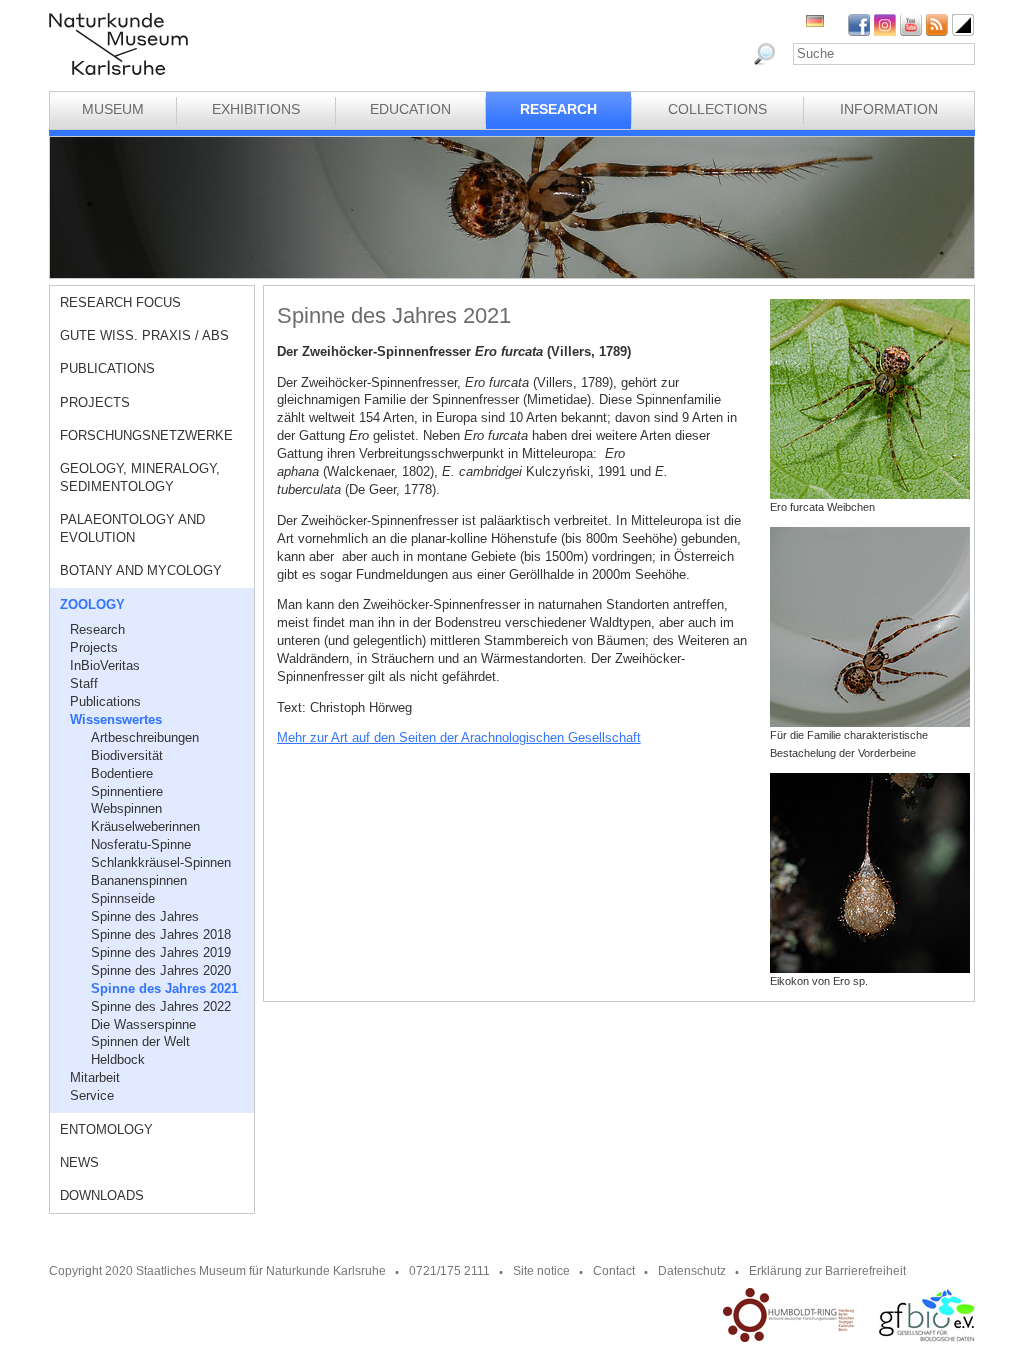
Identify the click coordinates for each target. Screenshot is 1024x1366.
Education (410, 109)
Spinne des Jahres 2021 (164, 988)
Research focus (120, 302)
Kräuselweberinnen (145, 826)
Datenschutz (692, 1271)
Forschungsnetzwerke (146, 435)
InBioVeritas (105, 665)
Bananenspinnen (139, 880)
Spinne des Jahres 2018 (161, 934)
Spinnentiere (127, 791)
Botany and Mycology (141, 570)
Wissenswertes (116, 719)
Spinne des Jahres (145, 916)
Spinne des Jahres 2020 (161, 970)
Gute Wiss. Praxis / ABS (144, 335)
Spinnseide (123, 898)
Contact (614, 1271)
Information (889, 109)
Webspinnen (126, 808)
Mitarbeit (95, 1077)
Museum (113, 109)
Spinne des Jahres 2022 (161, 1006)
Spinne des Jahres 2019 (161, 952)
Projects (95, 402)
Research (558, 109)
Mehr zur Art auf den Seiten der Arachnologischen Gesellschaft (459, 737)
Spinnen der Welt (140, 1041)
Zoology (92, 604)
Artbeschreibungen (145, 737)
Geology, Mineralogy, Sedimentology (140, 477)
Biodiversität (127, 755)
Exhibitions (256, 109)
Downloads (102, 1195)
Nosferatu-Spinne (141, 844)
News (79, 1162)
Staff (84, 683)
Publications (107, 368)
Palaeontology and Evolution (132, 528)
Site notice (541, 1271)
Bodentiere (122, 773)
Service (92, 1095)
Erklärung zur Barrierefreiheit (827, 1271)
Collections (717, 109)
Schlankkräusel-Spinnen (161, 862)
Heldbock (118, 1059)
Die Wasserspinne (143, 1024)
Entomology (106, 1129)
